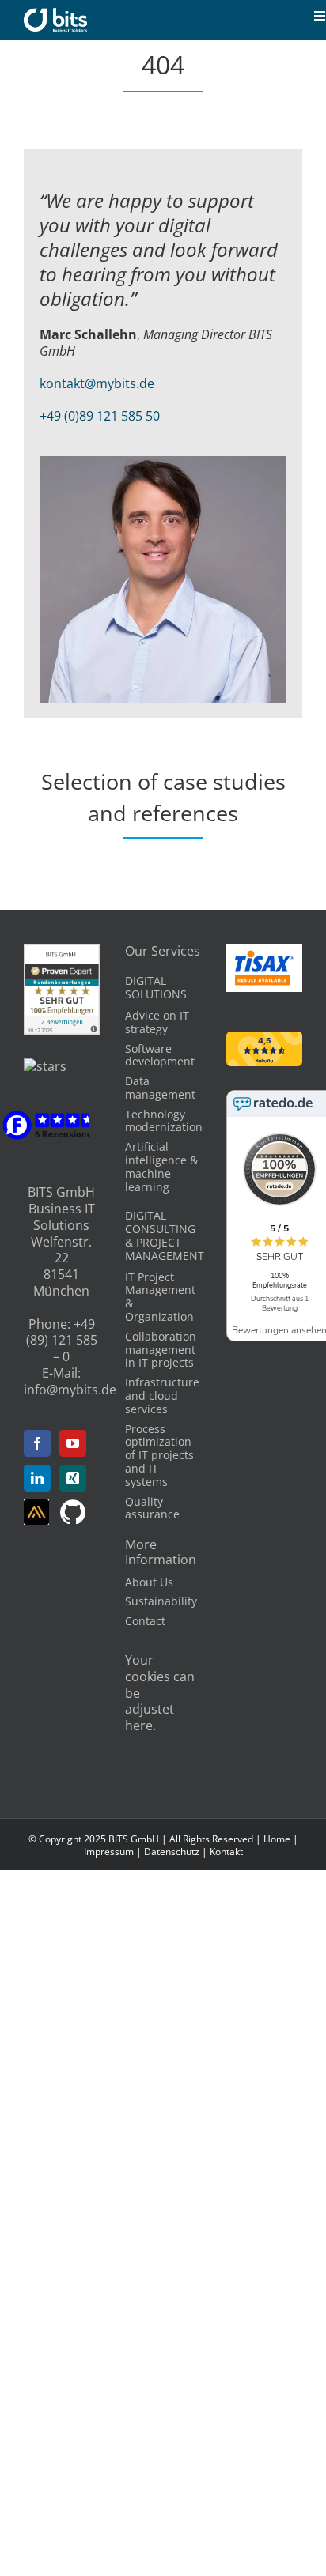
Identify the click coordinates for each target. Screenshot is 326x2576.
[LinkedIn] (37, 1478)
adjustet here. (150, 1717)
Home (277, 1839)
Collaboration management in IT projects (161, 1350)
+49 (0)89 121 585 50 (100, 416)
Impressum (109, 1852)
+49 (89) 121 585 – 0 (62, 1341)
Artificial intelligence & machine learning (161, 1166)
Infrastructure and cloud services (162, 1395)
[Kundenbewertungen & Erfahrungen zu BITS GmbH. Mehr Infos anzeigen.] (62, 952)
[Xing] (73, 1478)
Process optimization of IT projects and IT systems (159, 1455)
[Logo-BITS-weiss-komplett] (55, 14)
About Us (149, 1582)
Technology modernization (164, 1121)
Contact (145, 1621)
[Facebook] (37, 1443)
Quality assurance (152, 1508)
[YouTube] (73, 1443)
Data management (160, 1088)
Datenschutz (172, 1852)
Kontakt (226, 1852)
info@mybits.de (70, 1390)
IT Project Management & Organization (160, 1297)
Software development (160, 1055)
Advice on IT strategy (157, 1022)
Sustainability (161, 1601)
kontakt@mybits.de (97, 383)
